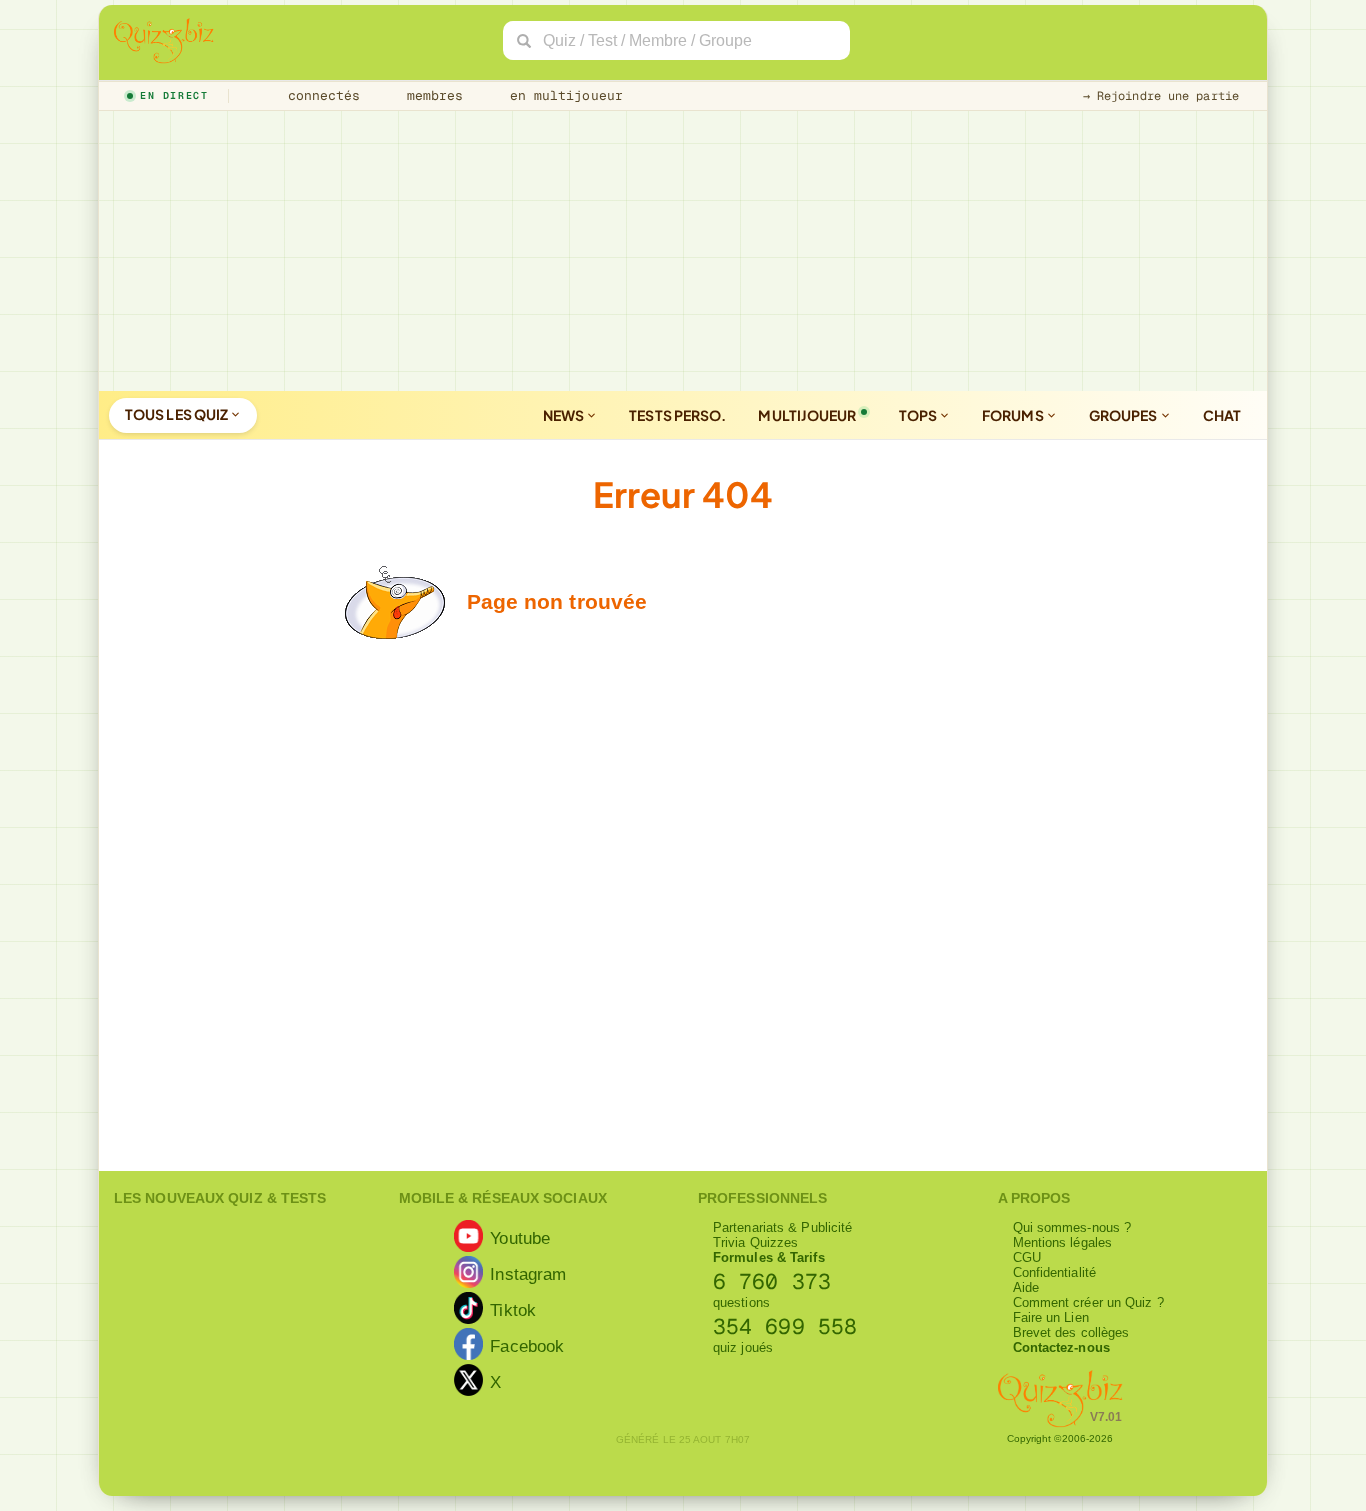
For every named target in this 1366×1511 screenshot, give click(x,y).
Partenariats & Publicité (782, 1227)
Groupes (1124, 415)
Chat (1222, 415)
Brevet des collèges (1071, 1332)
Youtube (520, 1237)
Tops (919, 415)
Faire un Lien (1051, 1317)
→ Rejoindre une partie (1161, 96)
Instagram (528, 1273)
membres (431, 95)
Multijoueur (807, 415)
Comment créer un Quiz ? (1088, 1302)
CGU (1027, 1257)
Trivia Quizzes (755, 1242)
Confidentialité (1055, 1272)
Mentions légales (1063, 1242)
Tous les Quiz (177, 414)
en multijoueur (562, 95)
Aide (1026, 1287)
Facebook (527, 1345)
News (565, 415)
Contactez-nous (1061, 1347)
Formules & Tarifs (769, 1257)
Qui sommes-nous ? (1072, 1227)
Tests (677, 415)
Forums (1014, 415)
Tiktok (513, 1309)
